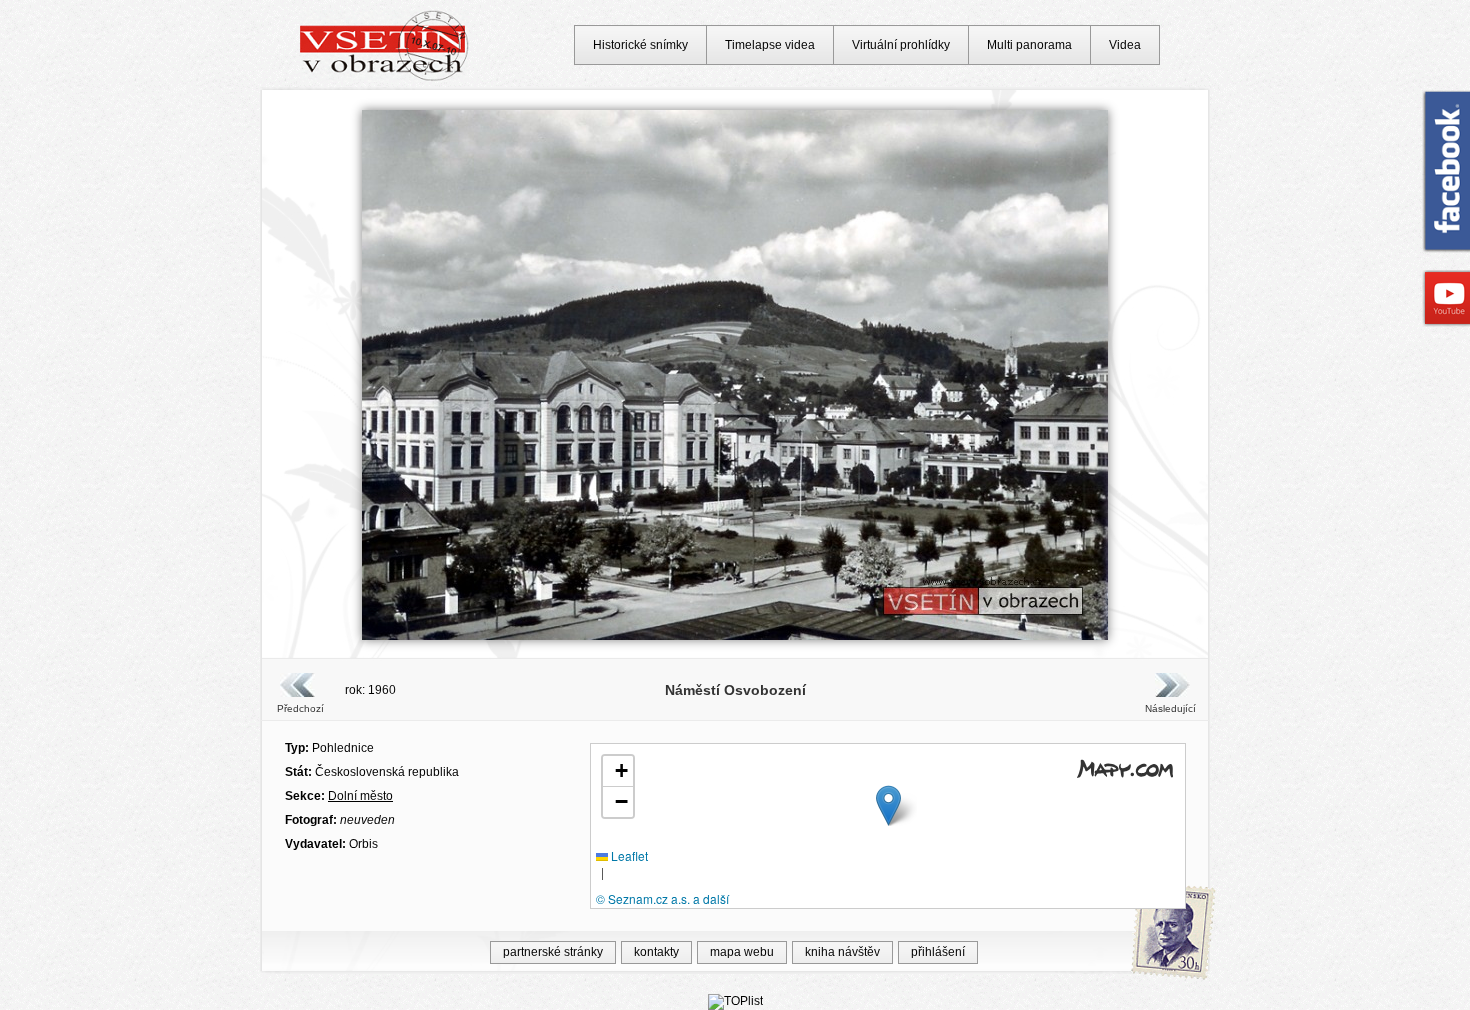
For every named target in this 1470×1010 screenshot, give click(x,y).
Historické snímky (640, 45)
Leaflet (628, 855)
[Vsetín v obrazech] (384, 78)
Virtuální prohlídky (901, 45)
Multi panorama (1029, 45)
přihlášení (938, 952)
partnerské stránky (553, 952)
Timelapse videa (770, 45)
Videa (1125, 45)
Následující (1170, 708)
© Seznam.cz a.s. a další (662, 898)
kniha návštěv (842, 952)
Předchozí (300, 708)
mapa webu (742, 952)
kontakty (656, 952)
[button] (888, 805)
